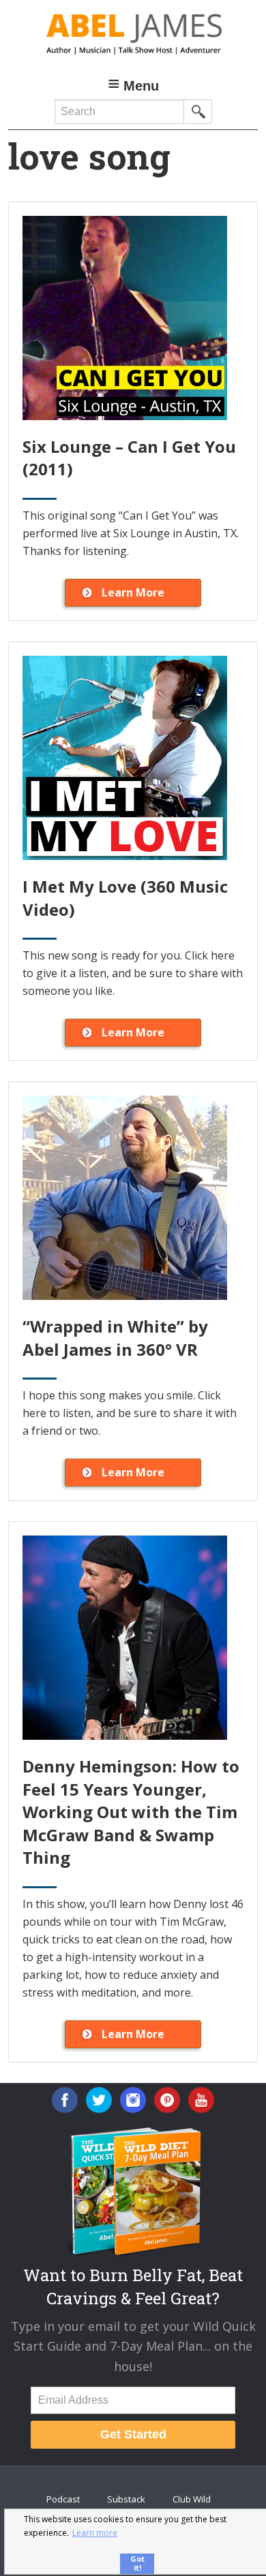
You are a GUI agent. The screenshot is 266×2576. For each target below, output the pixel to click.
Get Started (133, 2434)
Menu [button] (141, 86)
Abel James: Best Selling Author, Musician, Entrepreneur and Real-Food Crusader (133, 34)
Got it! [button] (137, 2563)
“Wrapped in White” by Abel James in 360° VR (115, 1338)
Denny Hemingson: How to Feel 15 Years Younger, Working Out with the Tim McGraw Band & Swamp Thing (131, 1812)
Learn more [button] (95, 2533)
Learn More (133, 592)
